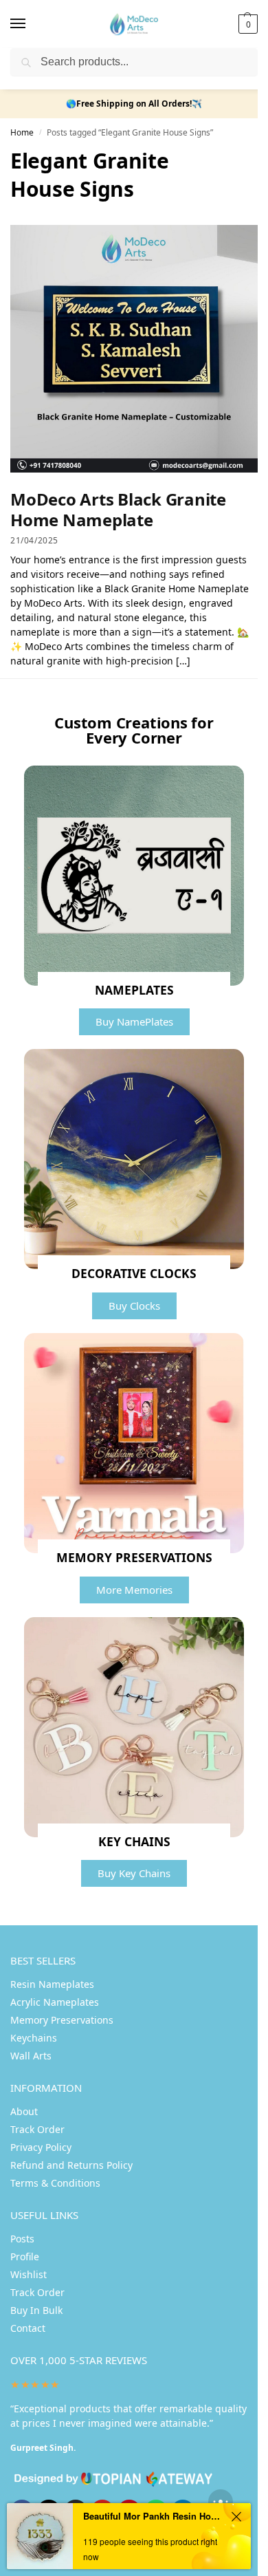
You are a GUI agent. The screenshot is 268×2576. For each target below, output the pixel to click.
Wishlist (29, 2274)
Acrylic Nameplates (55, 2002)
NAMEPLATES (134, 990)
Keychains (34, 2038)
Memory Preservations (62, 2020)
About (24, 2111)
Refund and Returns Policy (71, 2165)
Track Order (37, 2129)
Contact (28, 2328)
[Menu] (31, 24)
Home (22, 132)
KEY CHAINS (134, 1841)
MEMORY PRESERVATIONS (134, 1557)
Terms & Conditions (55, 2183)
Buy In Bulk (36, 2310)
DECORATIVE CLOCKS (134, 1273)
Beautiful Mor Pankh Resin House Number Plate (154, 2516)
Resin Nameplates (52, 1984)
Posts (22, 2239)
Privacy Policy (41, 2147)
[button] (246, 24)
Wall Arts (31, 2056)
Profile (25, 2256)
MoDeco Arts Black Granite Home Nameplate (118, 509)
